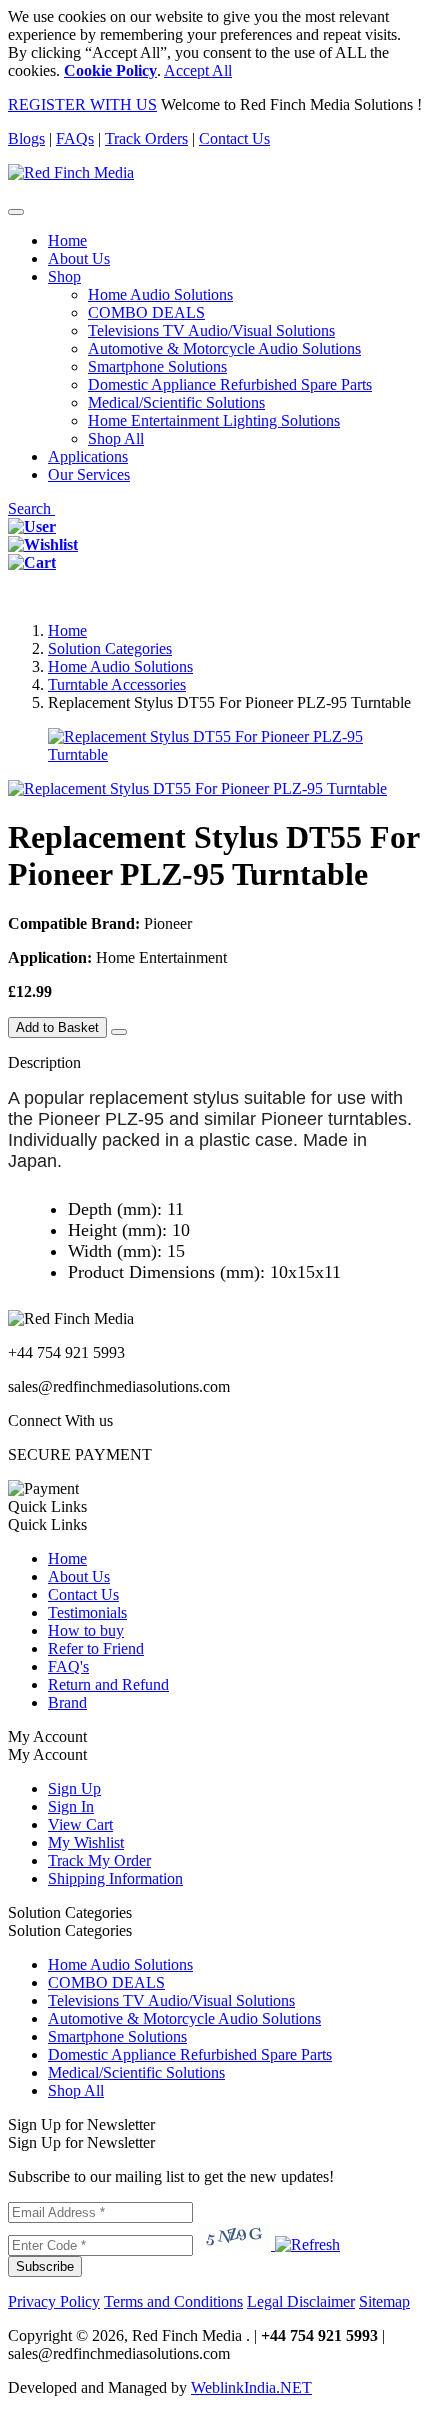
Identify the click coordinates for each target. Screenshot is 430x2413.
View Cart (80, 1824)
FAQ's (68, 1666)
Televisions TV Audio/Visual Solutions (211, 330)
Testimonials (87, 1612)
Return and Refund (108, 1684)
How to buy (86, 1630)
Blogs (26, 138)
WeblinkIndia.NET (251, 2387)
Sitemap (384, 2301)
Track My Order (99, 1860)
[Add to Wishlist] (119, 1032)
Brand (67, 1702)
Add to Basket (57, 1027)
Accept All (198, 70)
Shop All (116, 438)
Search (31, 508)
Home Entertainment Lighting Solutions (214, 420)
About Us (79, 258)
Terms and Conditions (173, 2301)
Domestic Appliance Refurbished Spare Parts (230, 384)
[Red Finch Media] (71, 172)
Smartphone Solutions (157, 366)
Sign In (71, 1806)
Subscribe (45, 2266)
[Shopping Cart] (32, 562)
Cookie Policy (110, 70)
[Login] (32, 526)
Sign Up (74, 1788)
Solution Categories (110, 648)
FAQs (75, 138)
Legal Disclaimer (301, 2301)
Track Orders (146, 138)
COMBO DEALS (146, 312)
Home (67, 240)
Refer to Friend (96, 1648)
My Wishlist (86, 1842)
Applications (88, 456)
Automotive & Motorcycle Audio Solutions (224, 348)
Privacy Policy (54, 2301)
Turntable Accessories (117, 684)
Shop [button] (64, 276)
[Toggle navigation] (16, 212)
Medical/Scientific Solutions (176, 402)
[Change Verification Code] (305, 2244)
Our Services (89, 474)
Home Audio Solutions (160, 294)
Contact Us (234, 138)
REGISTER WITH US (82, 104)
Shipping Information (115, 1878)
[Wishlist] (43, 544)
